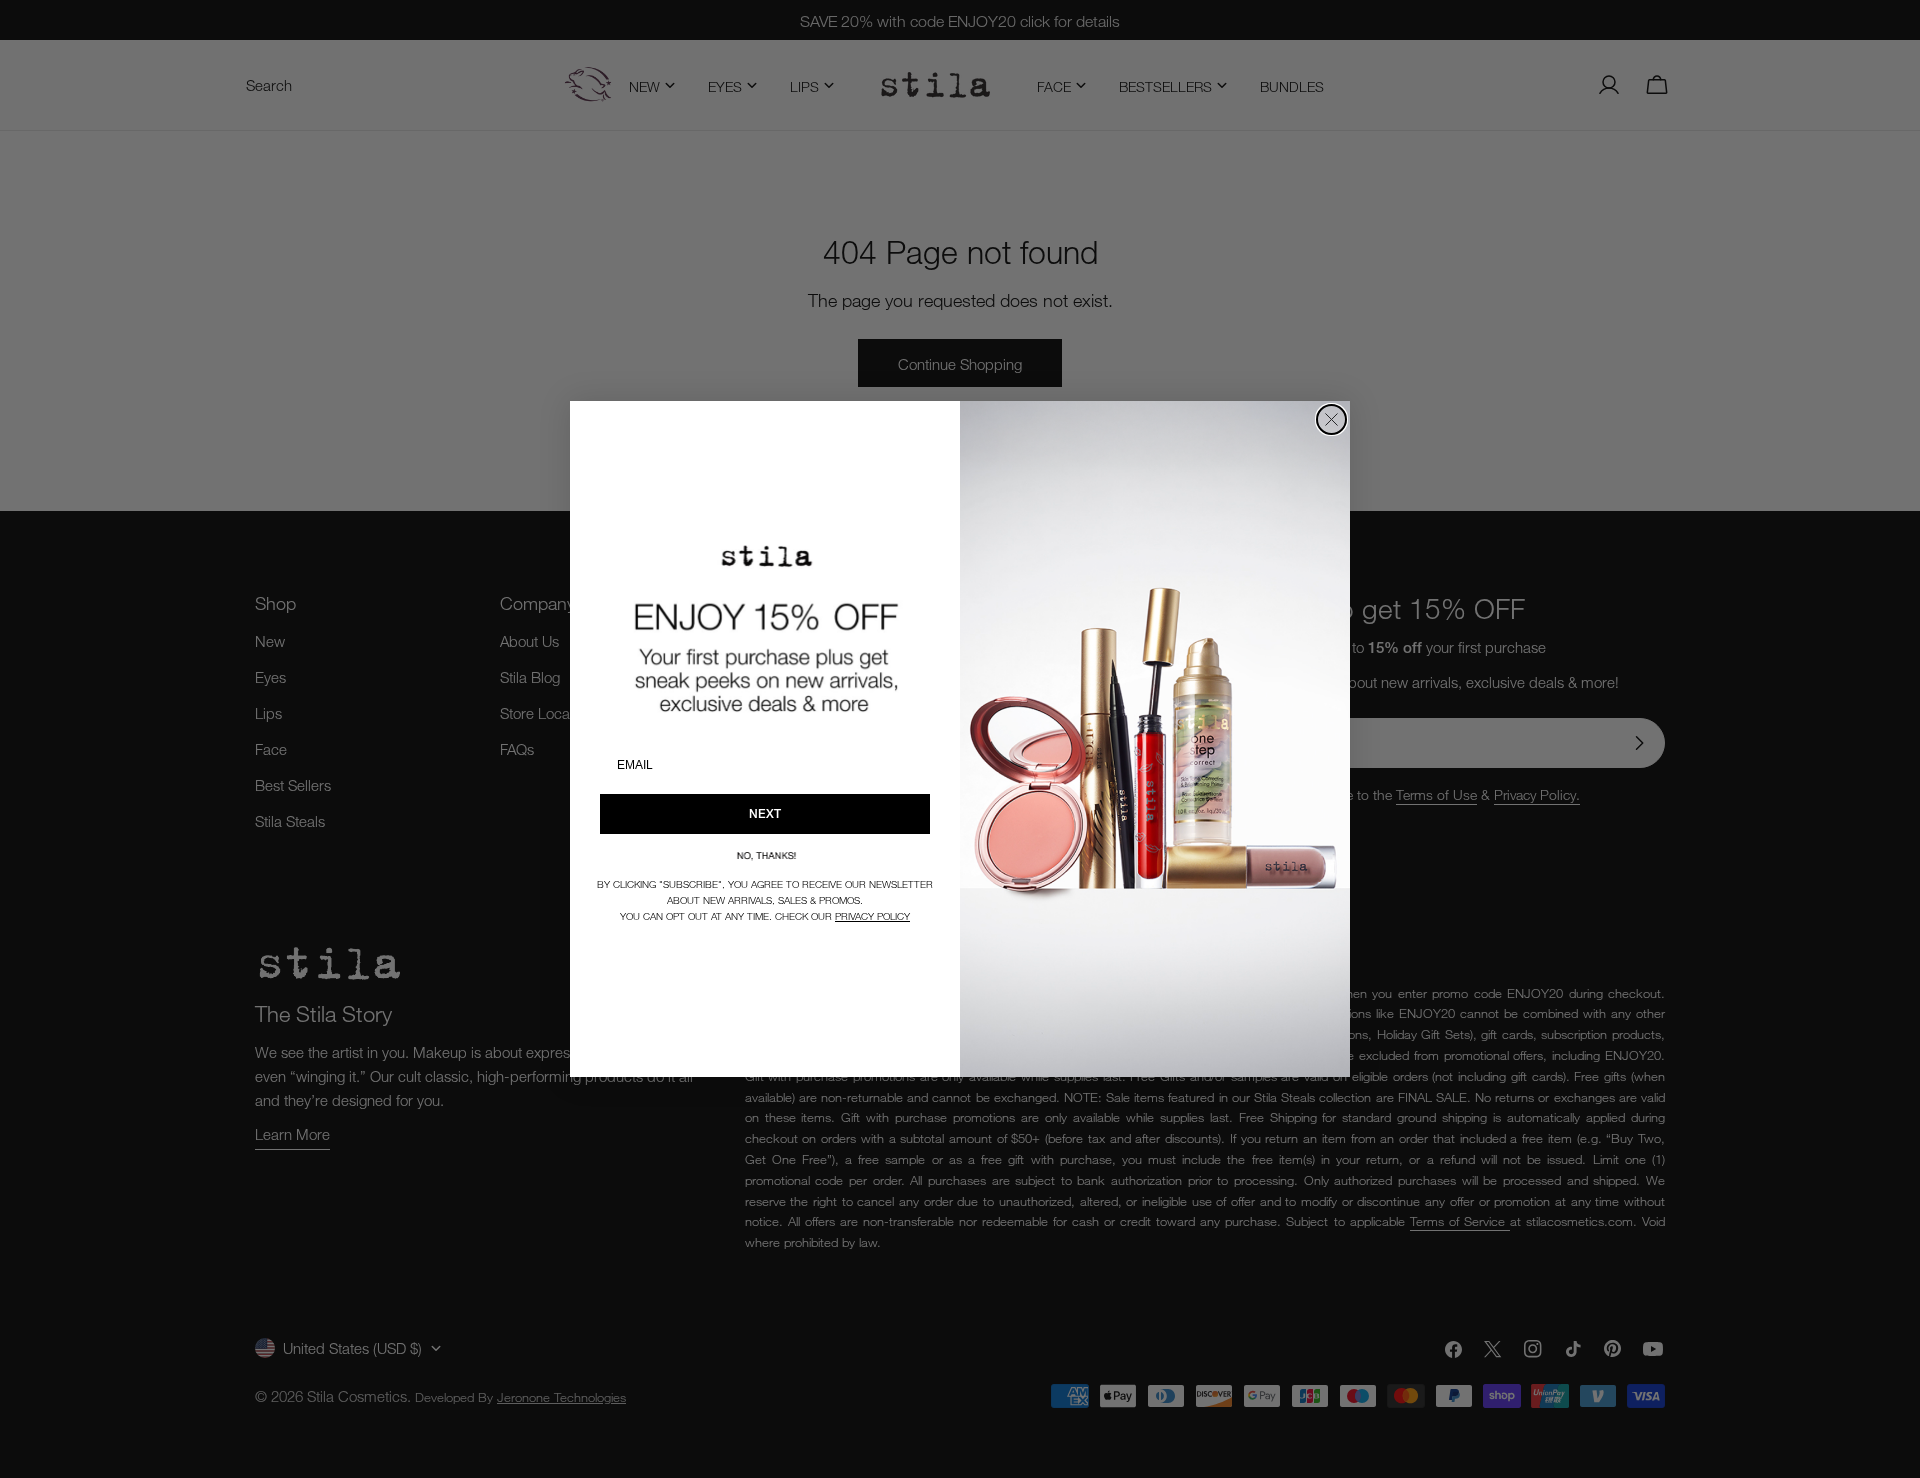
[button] (765, 855)
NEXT (765, 813)
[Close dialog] (1331, 419)
